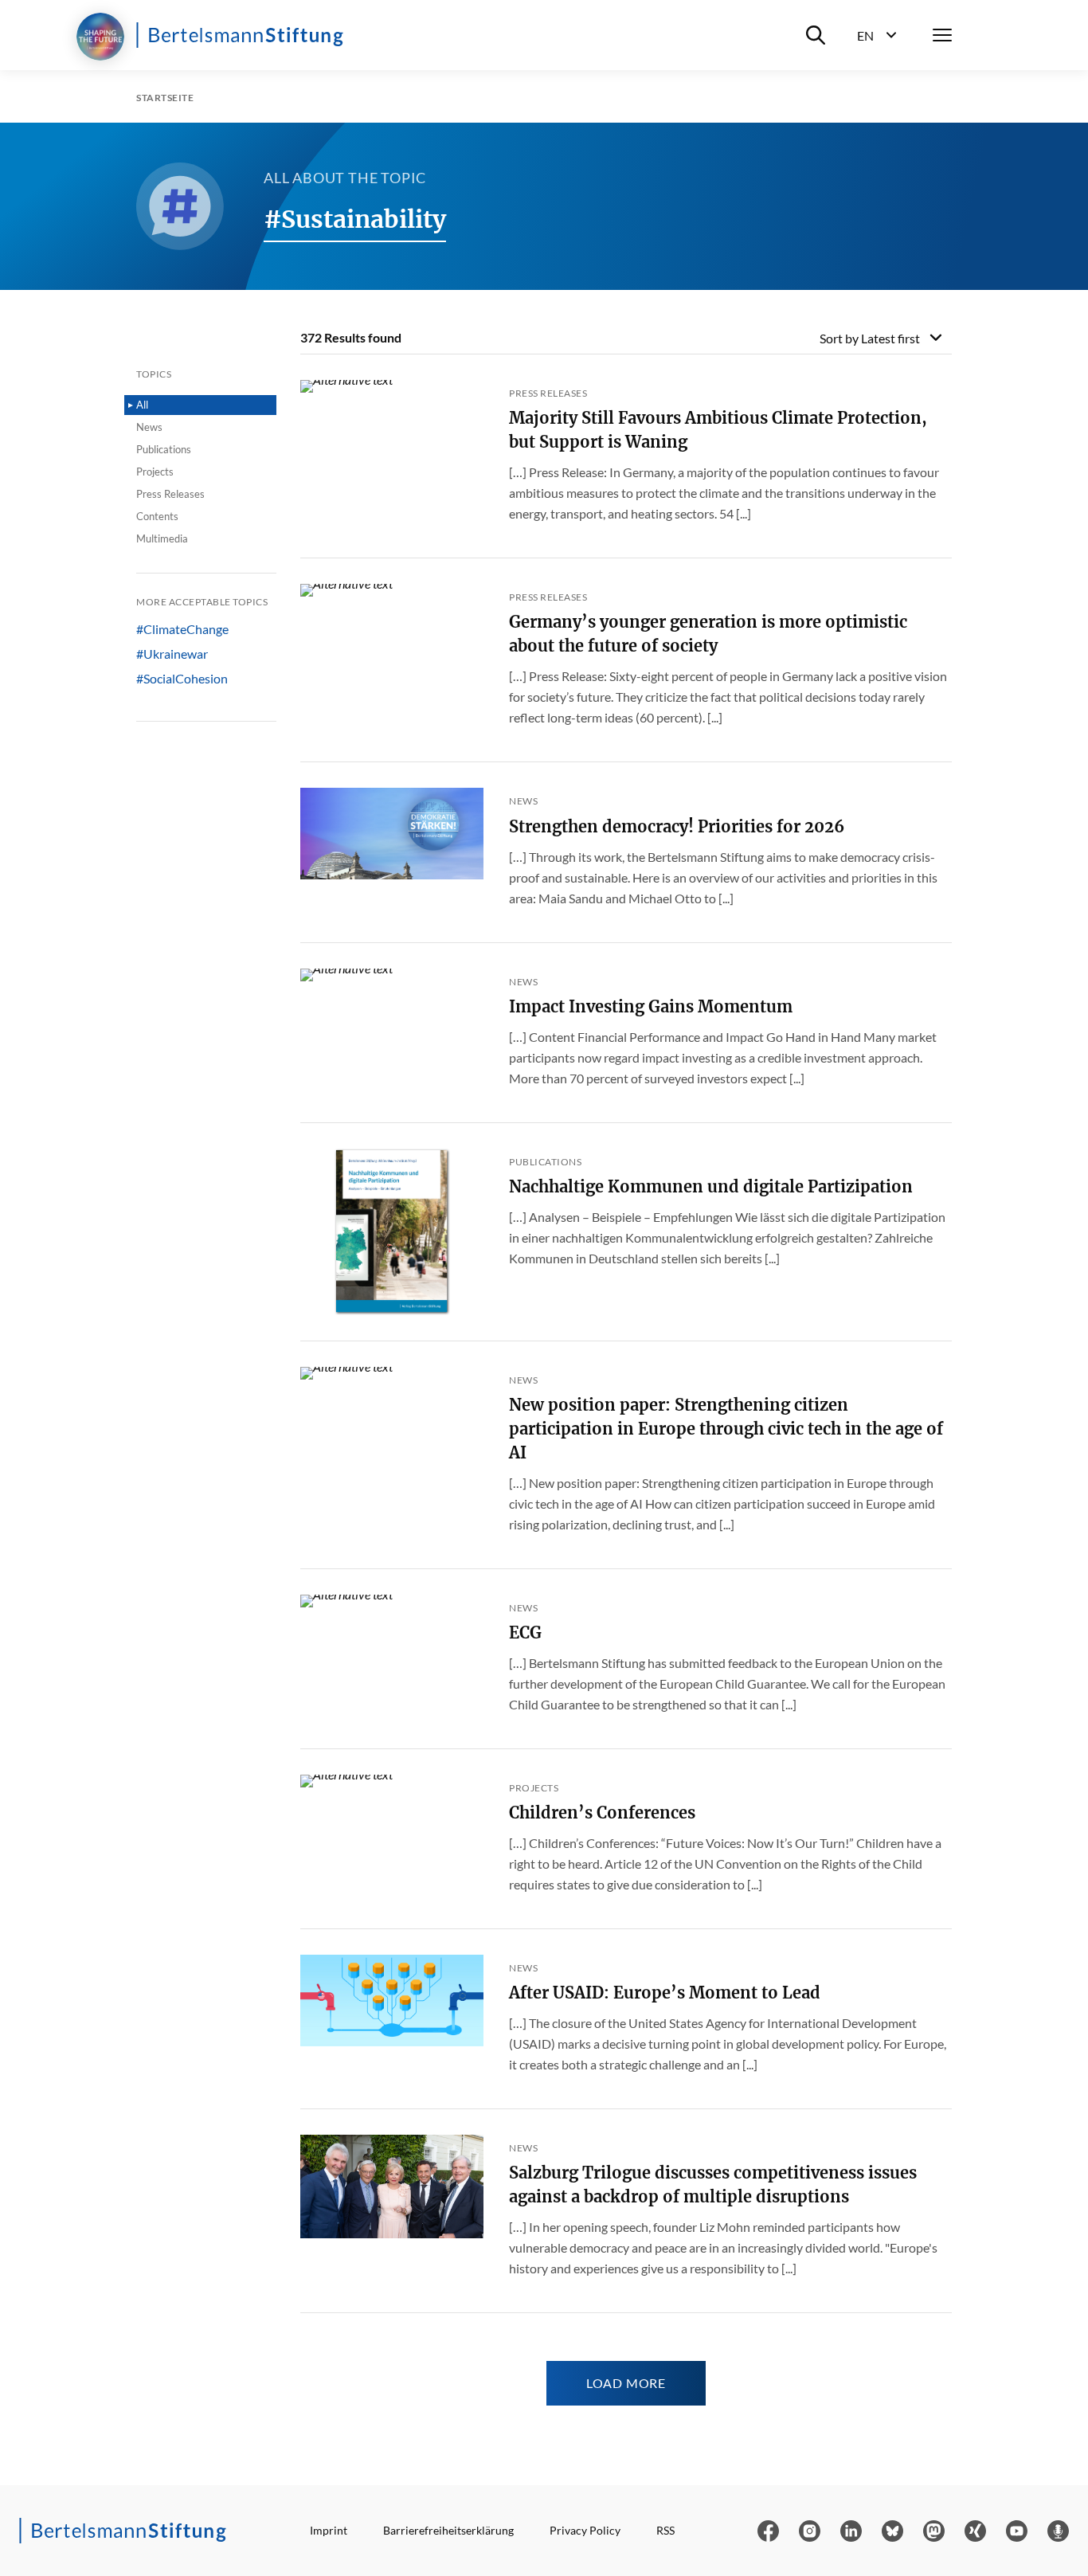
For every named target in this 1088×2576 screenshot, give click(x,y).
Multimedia (162, 538)
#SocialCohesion (182, 679)
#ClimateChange (182, 629)
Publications (164, 449)
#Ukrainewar (172, 654)
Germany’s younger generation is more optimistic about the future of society (708, 634)
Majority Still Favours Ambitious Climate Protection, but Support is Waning (718, 430)
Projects (155, 472)
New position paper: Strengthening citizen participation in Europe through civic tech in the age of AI (726, 1429)
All (142, 405)
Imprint (329, 2530)
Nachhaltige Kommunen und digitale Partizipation (711, 1186)
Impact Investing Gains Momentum (651, 1006)
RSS (665, 2530)
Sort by (870, 338)
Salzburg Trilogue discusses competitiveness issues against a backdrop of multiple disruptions (713, 2185)
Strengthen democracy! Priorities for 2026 (677, 826)
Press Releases (170, 494)
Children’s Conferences (602, 1813)
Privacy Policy (585, 2530)
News (149, 427)
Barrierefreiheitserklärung (448, 2530)
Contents (157, 516)
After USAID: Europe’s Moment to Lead (665, 1993)
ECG (525, 1633)
